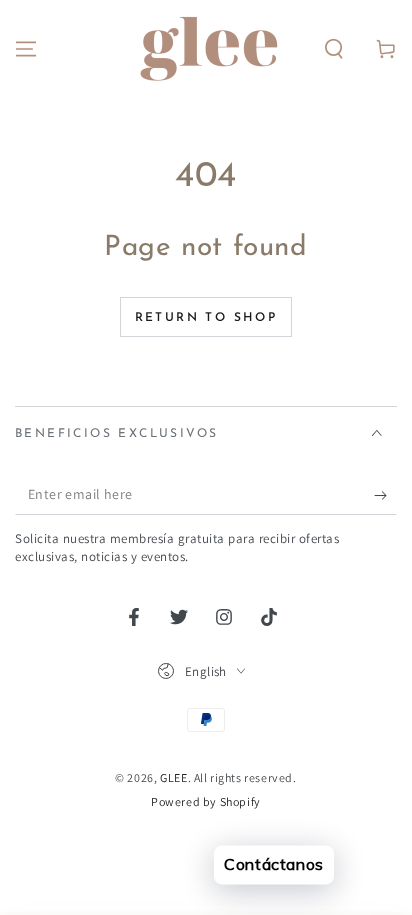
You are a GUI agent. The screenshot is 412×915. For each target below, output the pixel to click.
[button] (334, 49)
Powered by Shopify (206, 801)
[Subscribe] (385, 495)
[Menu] (26, 49)
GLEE (173, 777)
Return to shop (206, 318)
